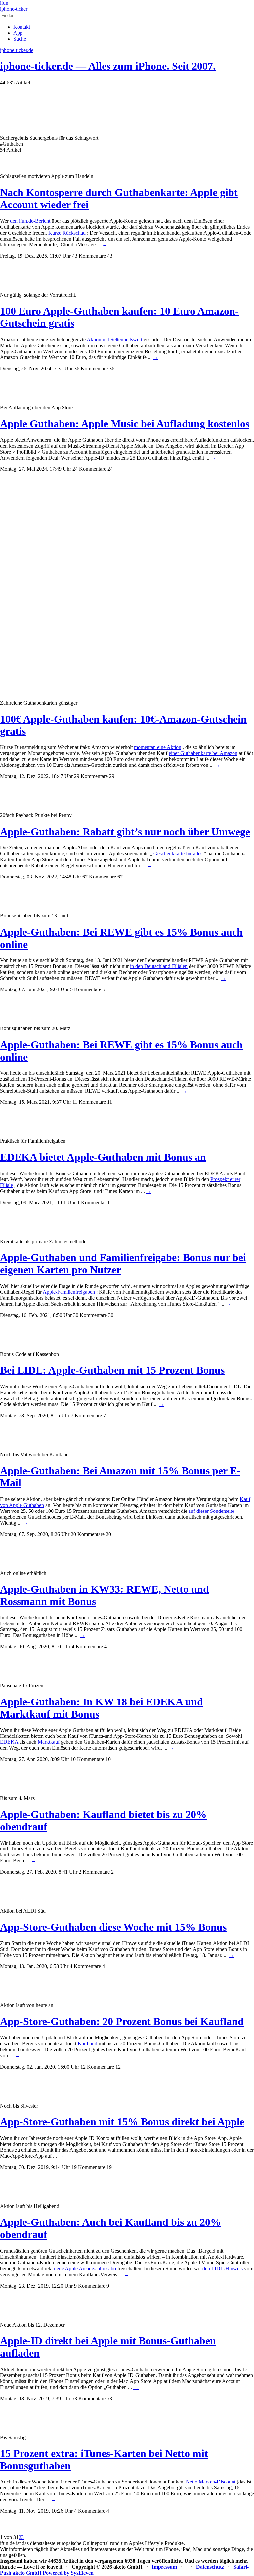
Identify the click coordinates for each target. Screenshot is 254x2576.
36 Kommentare (91, 369)
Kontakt (22, 27)
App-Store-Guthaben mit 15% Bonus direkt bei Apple (122, 2122)
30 (111, 1315)
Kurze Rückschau (67, 233)
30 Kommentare (90, 1315)
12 (118, 2067)
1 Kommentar (91, 1202)
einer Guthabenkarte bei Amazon (203, 753)
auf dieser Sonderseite (211, 1511)
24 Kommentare (89, 469)
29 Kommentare (91, 776)
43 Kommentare (89, 256)
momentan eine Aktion (158, 747)
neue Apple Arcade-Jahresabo (85, 2269)
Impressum (164, 2567)
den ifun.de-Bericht (30, 221)
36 (112, 369)
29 (112, 776)
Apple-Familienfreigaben (69, 1292)
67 (120, 877)
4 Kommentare (87, 1646)
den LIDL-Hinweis (223, 2269)
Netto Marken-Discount (211, 2482)
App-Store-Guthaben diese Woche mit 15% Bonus (113, 1927)
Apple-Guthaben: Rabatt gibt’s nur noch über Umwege (125, 832)
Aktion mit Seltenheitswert (114, 339)
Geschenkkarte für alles (178, 854)
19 (109, 2167)
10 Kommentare (87, 1759)
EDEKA (9, 1742)
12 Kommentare (97, 2067)
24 (110, 469)
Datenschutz (210, 2567)
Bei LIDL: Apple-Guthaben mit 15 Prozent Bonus (112, 1370)
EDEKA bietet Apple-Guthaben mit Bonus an (103, 1157)
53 (109, 2398)
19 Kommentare (88, 2167)
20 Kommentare (88, 1534)
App (18, 33)
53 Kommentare (89, 2398)
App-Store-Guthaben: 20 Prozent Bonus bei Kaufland (122, 2021)
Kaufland (87, 2044)
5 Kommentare (86, 989)
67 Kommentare (99, 877)
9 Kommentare (90, 2286)
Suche (20, 39)
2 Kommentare (94, 1872)
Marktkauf (49, 1742)
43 (110, 256)
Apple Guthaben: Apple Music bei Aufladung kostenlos (125, 424)
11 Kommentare (89, 1102)
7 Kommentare (86, 1416)
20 (108, 1534)
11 (110, 1102)
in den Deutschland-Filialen (159, 966)
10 (108, 1759)
